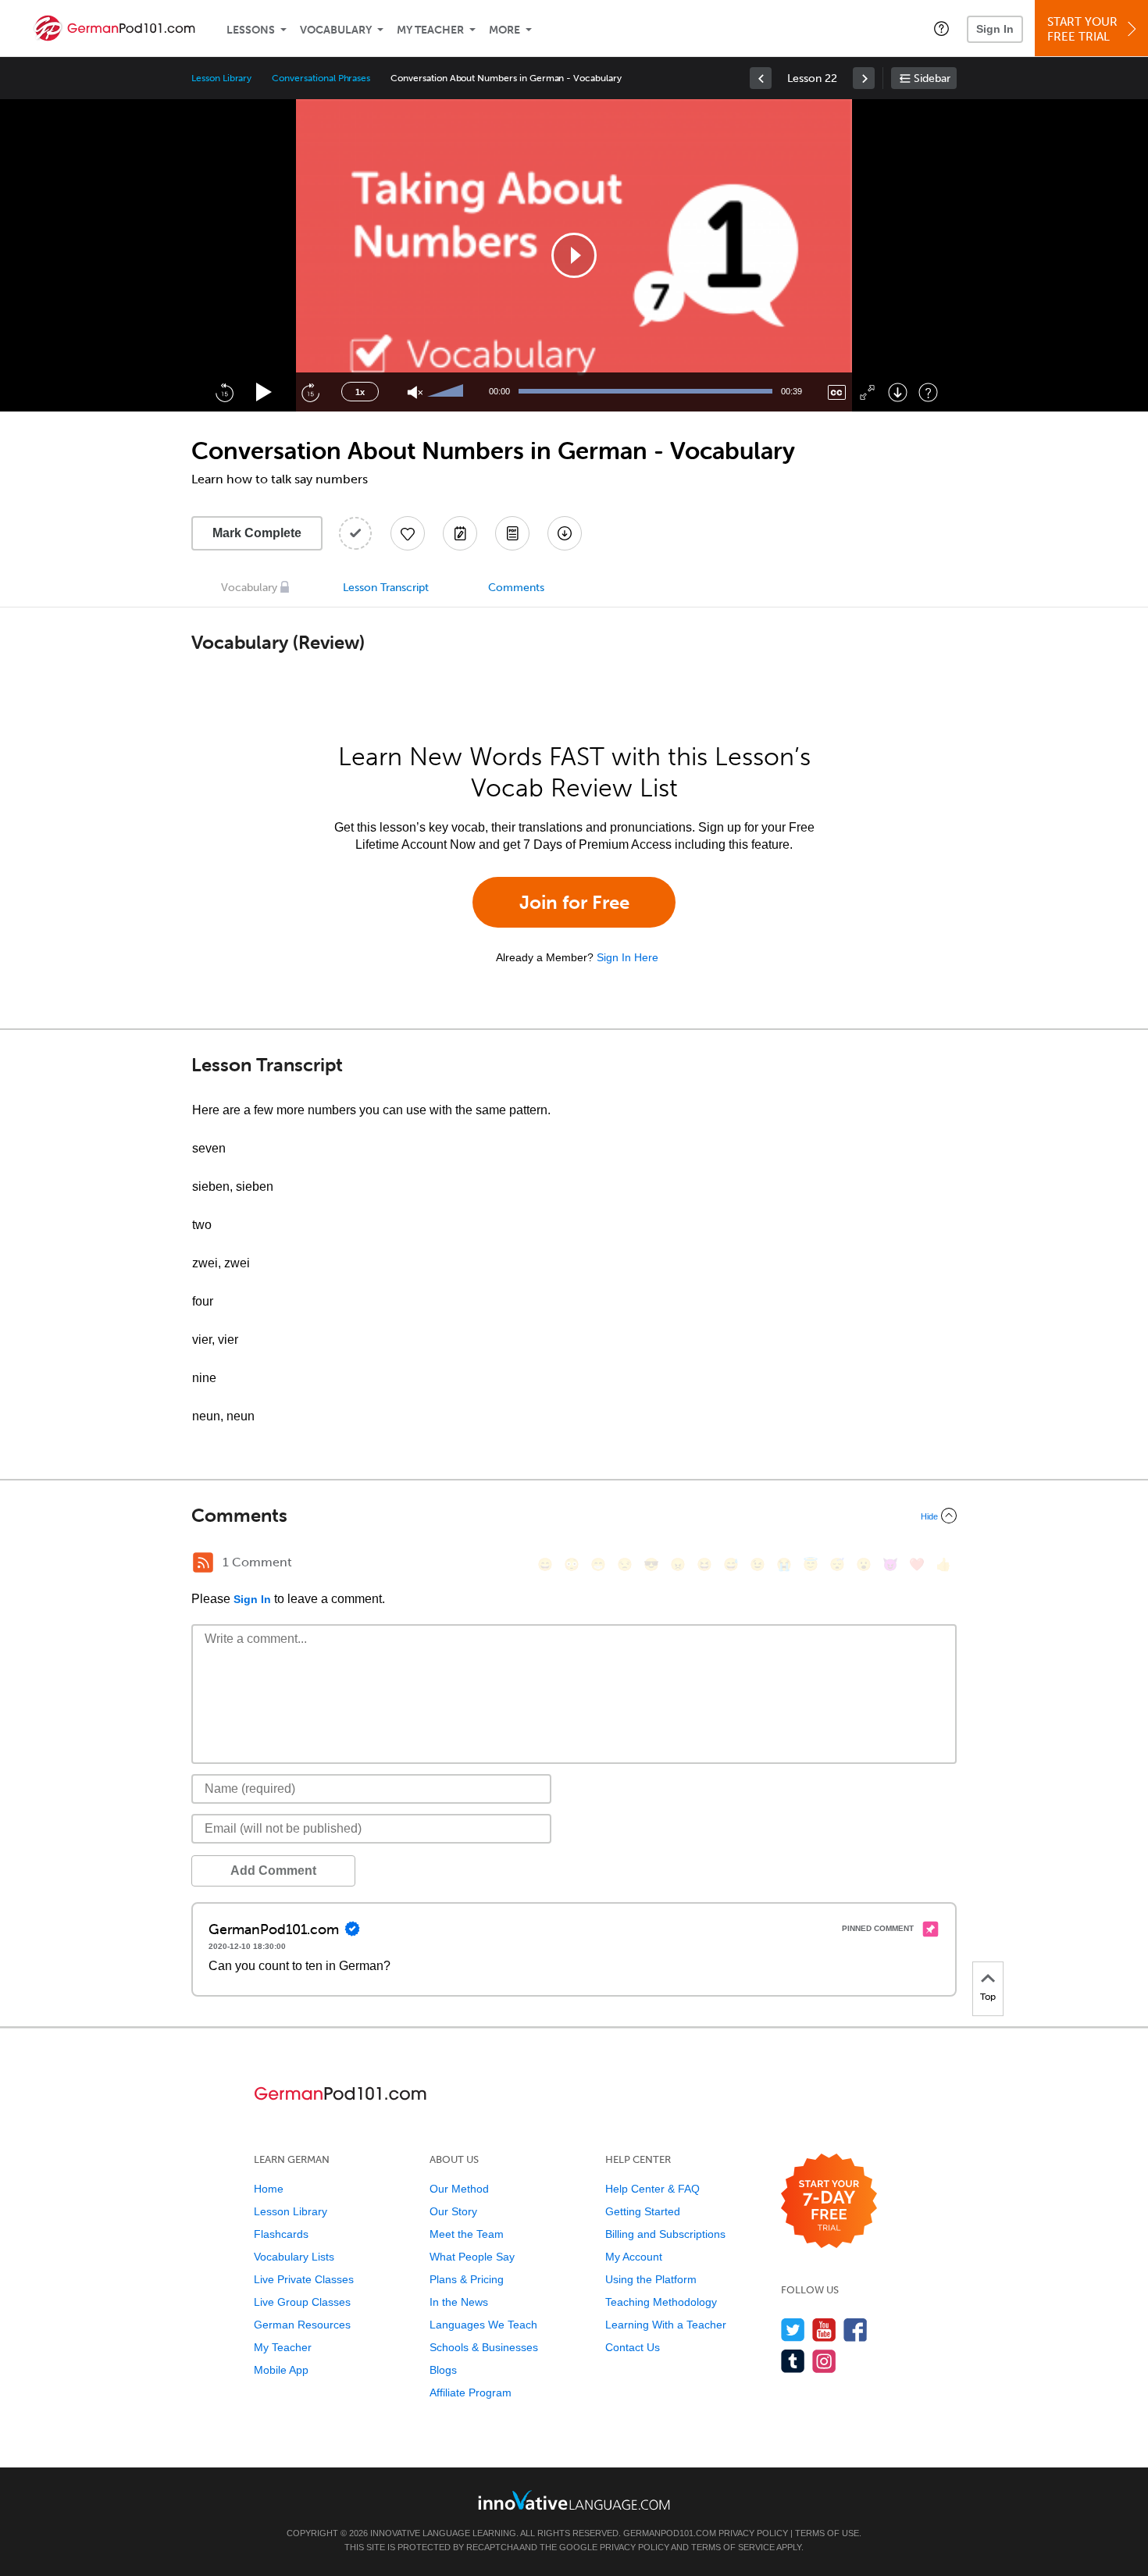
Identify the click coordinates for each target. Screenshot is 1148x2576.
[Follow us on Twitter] (793, 2330)
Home (269, 2189)
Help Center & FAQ (652, 2189)
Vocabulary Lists (294, 2257)
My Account (634, 2257)
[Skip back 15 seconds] (224, 392)
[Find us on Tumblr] (793, 2361)
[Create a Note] (460, 533)
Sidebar (932, 78)
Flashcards (281, 2234)
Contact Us (633, 2347)
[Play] (264, 392)
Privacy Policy (753, 2533)
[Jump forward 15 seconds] (310, 392)
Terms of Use (827, 2533)
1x (360, 392)
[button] (941, 28)
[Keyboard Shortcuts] (928, 392)
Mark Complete (257, 533)
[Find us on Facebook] (856, 2330)
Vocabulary (336, 30)
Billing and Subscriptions (665, 2234)
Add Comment (273, 1871)
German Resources (302, 2325)
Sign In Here (627, 957)
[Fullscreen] (867, 392)
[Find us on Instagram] (824, 2361)
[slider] (447, 392)
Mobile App (281, 2370)
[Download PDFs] (512, 533)
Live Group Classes (302, 2302)
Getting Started (643, 2211)
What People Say (472, 2257)
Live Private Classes (304, 2279)
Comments (516, 588)
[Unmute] (415, 392)
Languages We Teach (483, 2325)
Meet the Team (467, 2234)
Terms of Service (733, 2547)
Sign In (995, 29)
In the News (459, 2302)
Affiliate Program (471, 2393)
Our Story (453, 2211)
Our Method (459, 2189)
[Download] (898, 392)
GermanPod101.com (670, 2533)
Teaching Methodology (661, 2302)
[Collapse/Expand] (574, 1516)
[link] (761, 78)
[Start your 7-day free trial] (829, 2202)
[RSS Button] (203, 1562)
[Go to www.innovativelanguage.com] (574, 2500)
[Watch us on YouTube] (824, 2330)
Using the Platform (651, 2279)
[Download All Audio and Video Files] (565, 533)
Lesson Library (221, 78)
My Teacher (430, 30)
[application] (574, 255)
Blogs (443, 2370)
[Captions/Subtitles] (837, 392)
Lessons (251, 30)
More (504, 30)
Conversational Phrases (321, 78)
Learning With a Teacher (666, 2325)
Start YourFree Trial (1082, 29)
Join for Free (574, 902)
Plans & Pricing (467, 2279)
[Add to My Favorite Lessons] (408, 533)
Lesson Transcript (386, 588)
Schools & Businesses (484, 2347)
